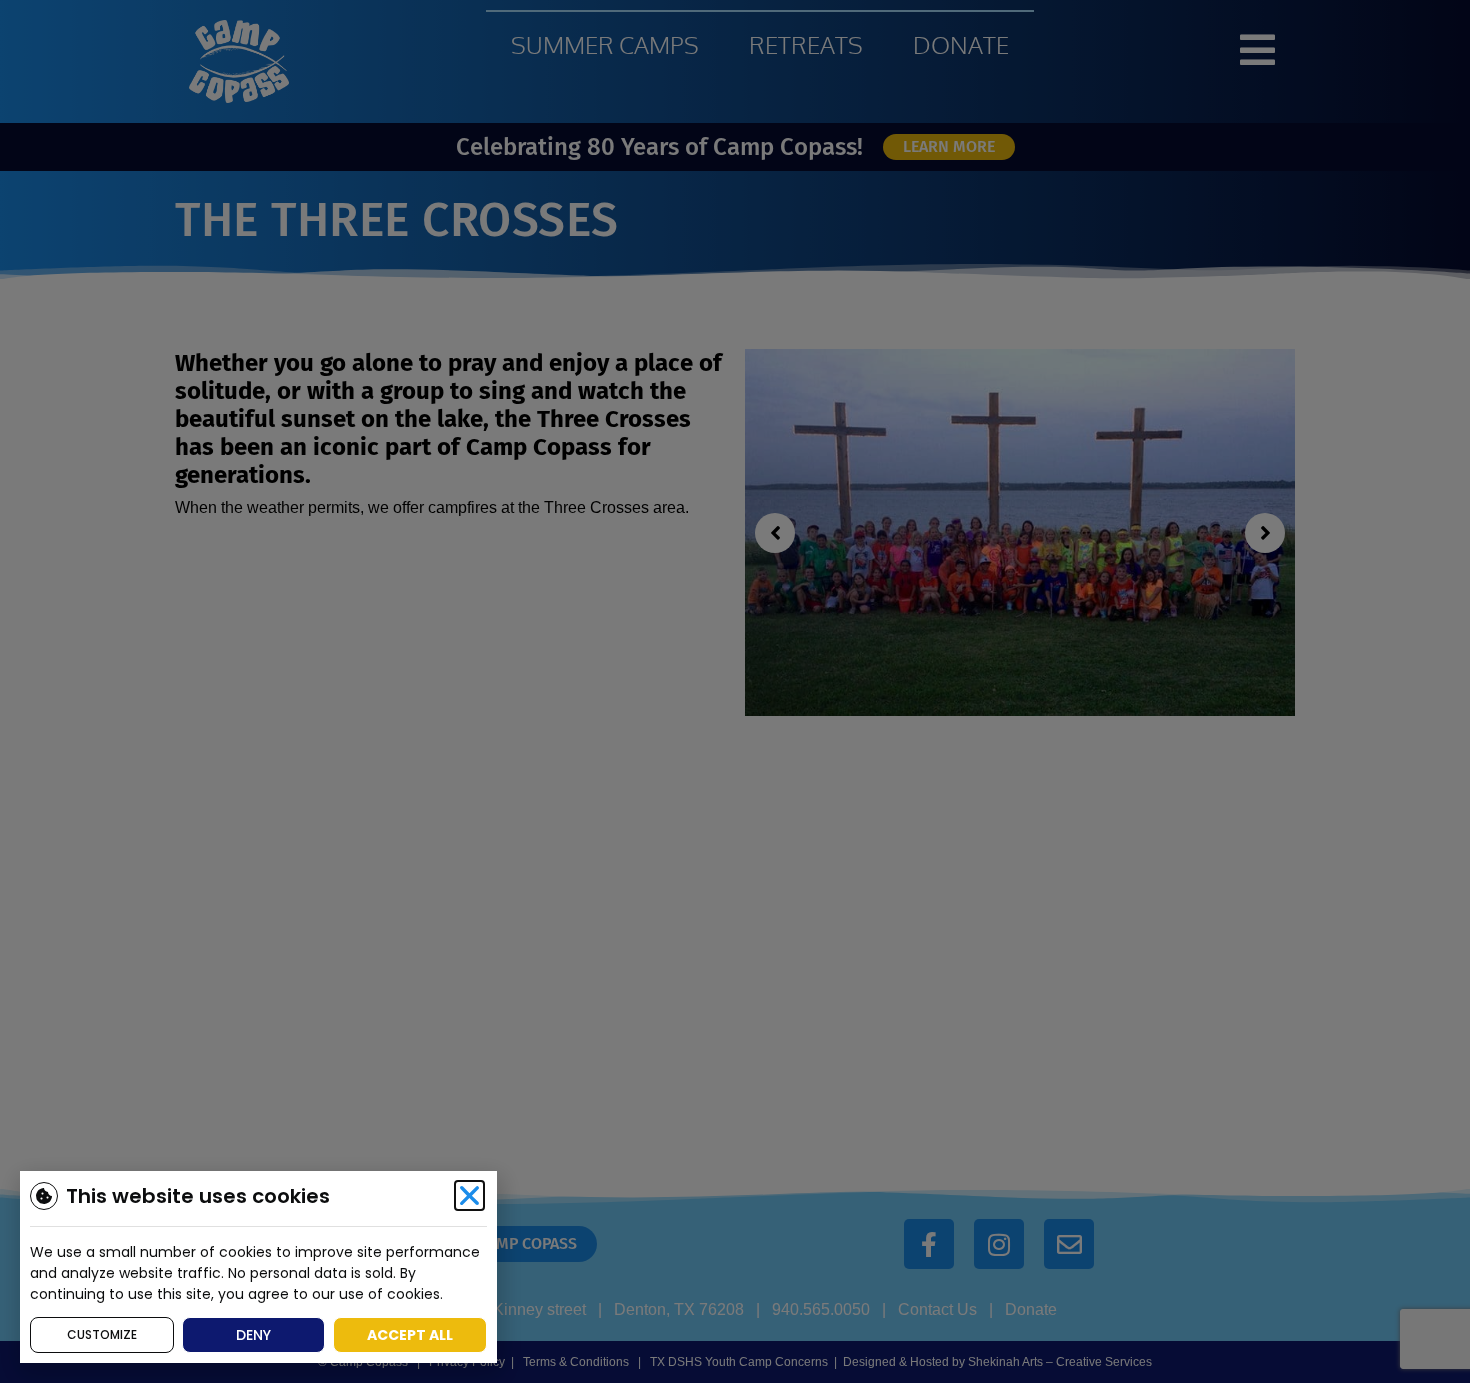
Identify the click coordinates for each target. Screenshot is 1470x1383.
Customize (102, 1334)
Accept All (410, 1335)
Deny (253, 1335)
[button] (469, 1195)
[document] (735, 691)
